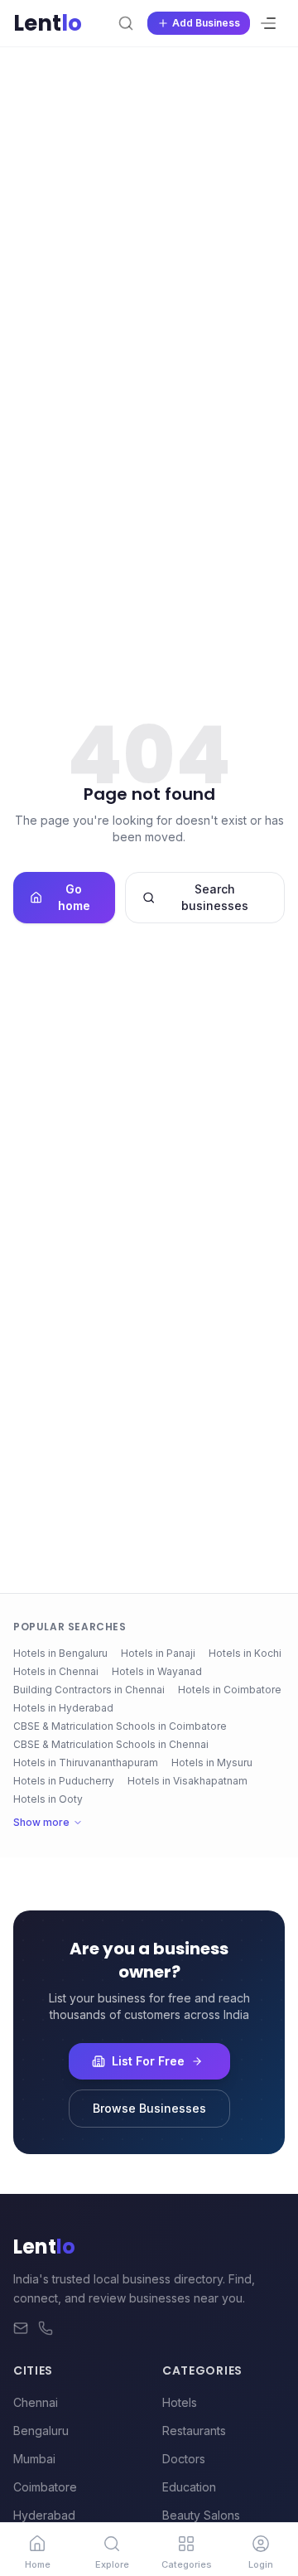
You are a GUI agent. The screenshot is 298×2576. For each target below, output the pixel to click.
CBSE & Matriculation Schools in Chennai (111, 1744)
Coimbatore (45, 2487)
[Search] (126, 23)
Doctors (184, 2459)
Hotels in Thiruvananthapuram (86, 1763)
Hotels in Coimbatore (230, 1690)
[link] (37, 2549)
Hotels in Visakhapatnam (187, 1781)
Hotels (180, 2402)
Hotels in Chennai (56, 1671)
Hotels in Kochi (245, 1653)
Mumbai (34, 2459)
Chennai (36, 2402)
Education (189, 2487)
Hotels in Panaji (158, 1653)
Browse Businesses (149, 2108)
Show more (41, 1822)
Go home (74, 897)
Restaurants (194, 2431)
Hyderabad (44, 2515)
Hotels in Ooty (48, 1799)
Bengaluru (41, 2431)
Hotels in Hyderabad (63, 1708)
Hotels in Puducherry (64, 1781)
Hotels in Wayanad (157, 1671)
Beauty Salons (201, 2515)
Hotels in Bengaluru (60, 1653)
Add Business (206, 23)
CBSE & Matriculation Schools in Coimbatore (120, 1726)
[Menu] (268, 23)
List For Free (148, 2061)
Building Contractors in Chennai (89, 1690)
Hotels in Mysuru (212, 1763)
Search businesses (215, 897)
